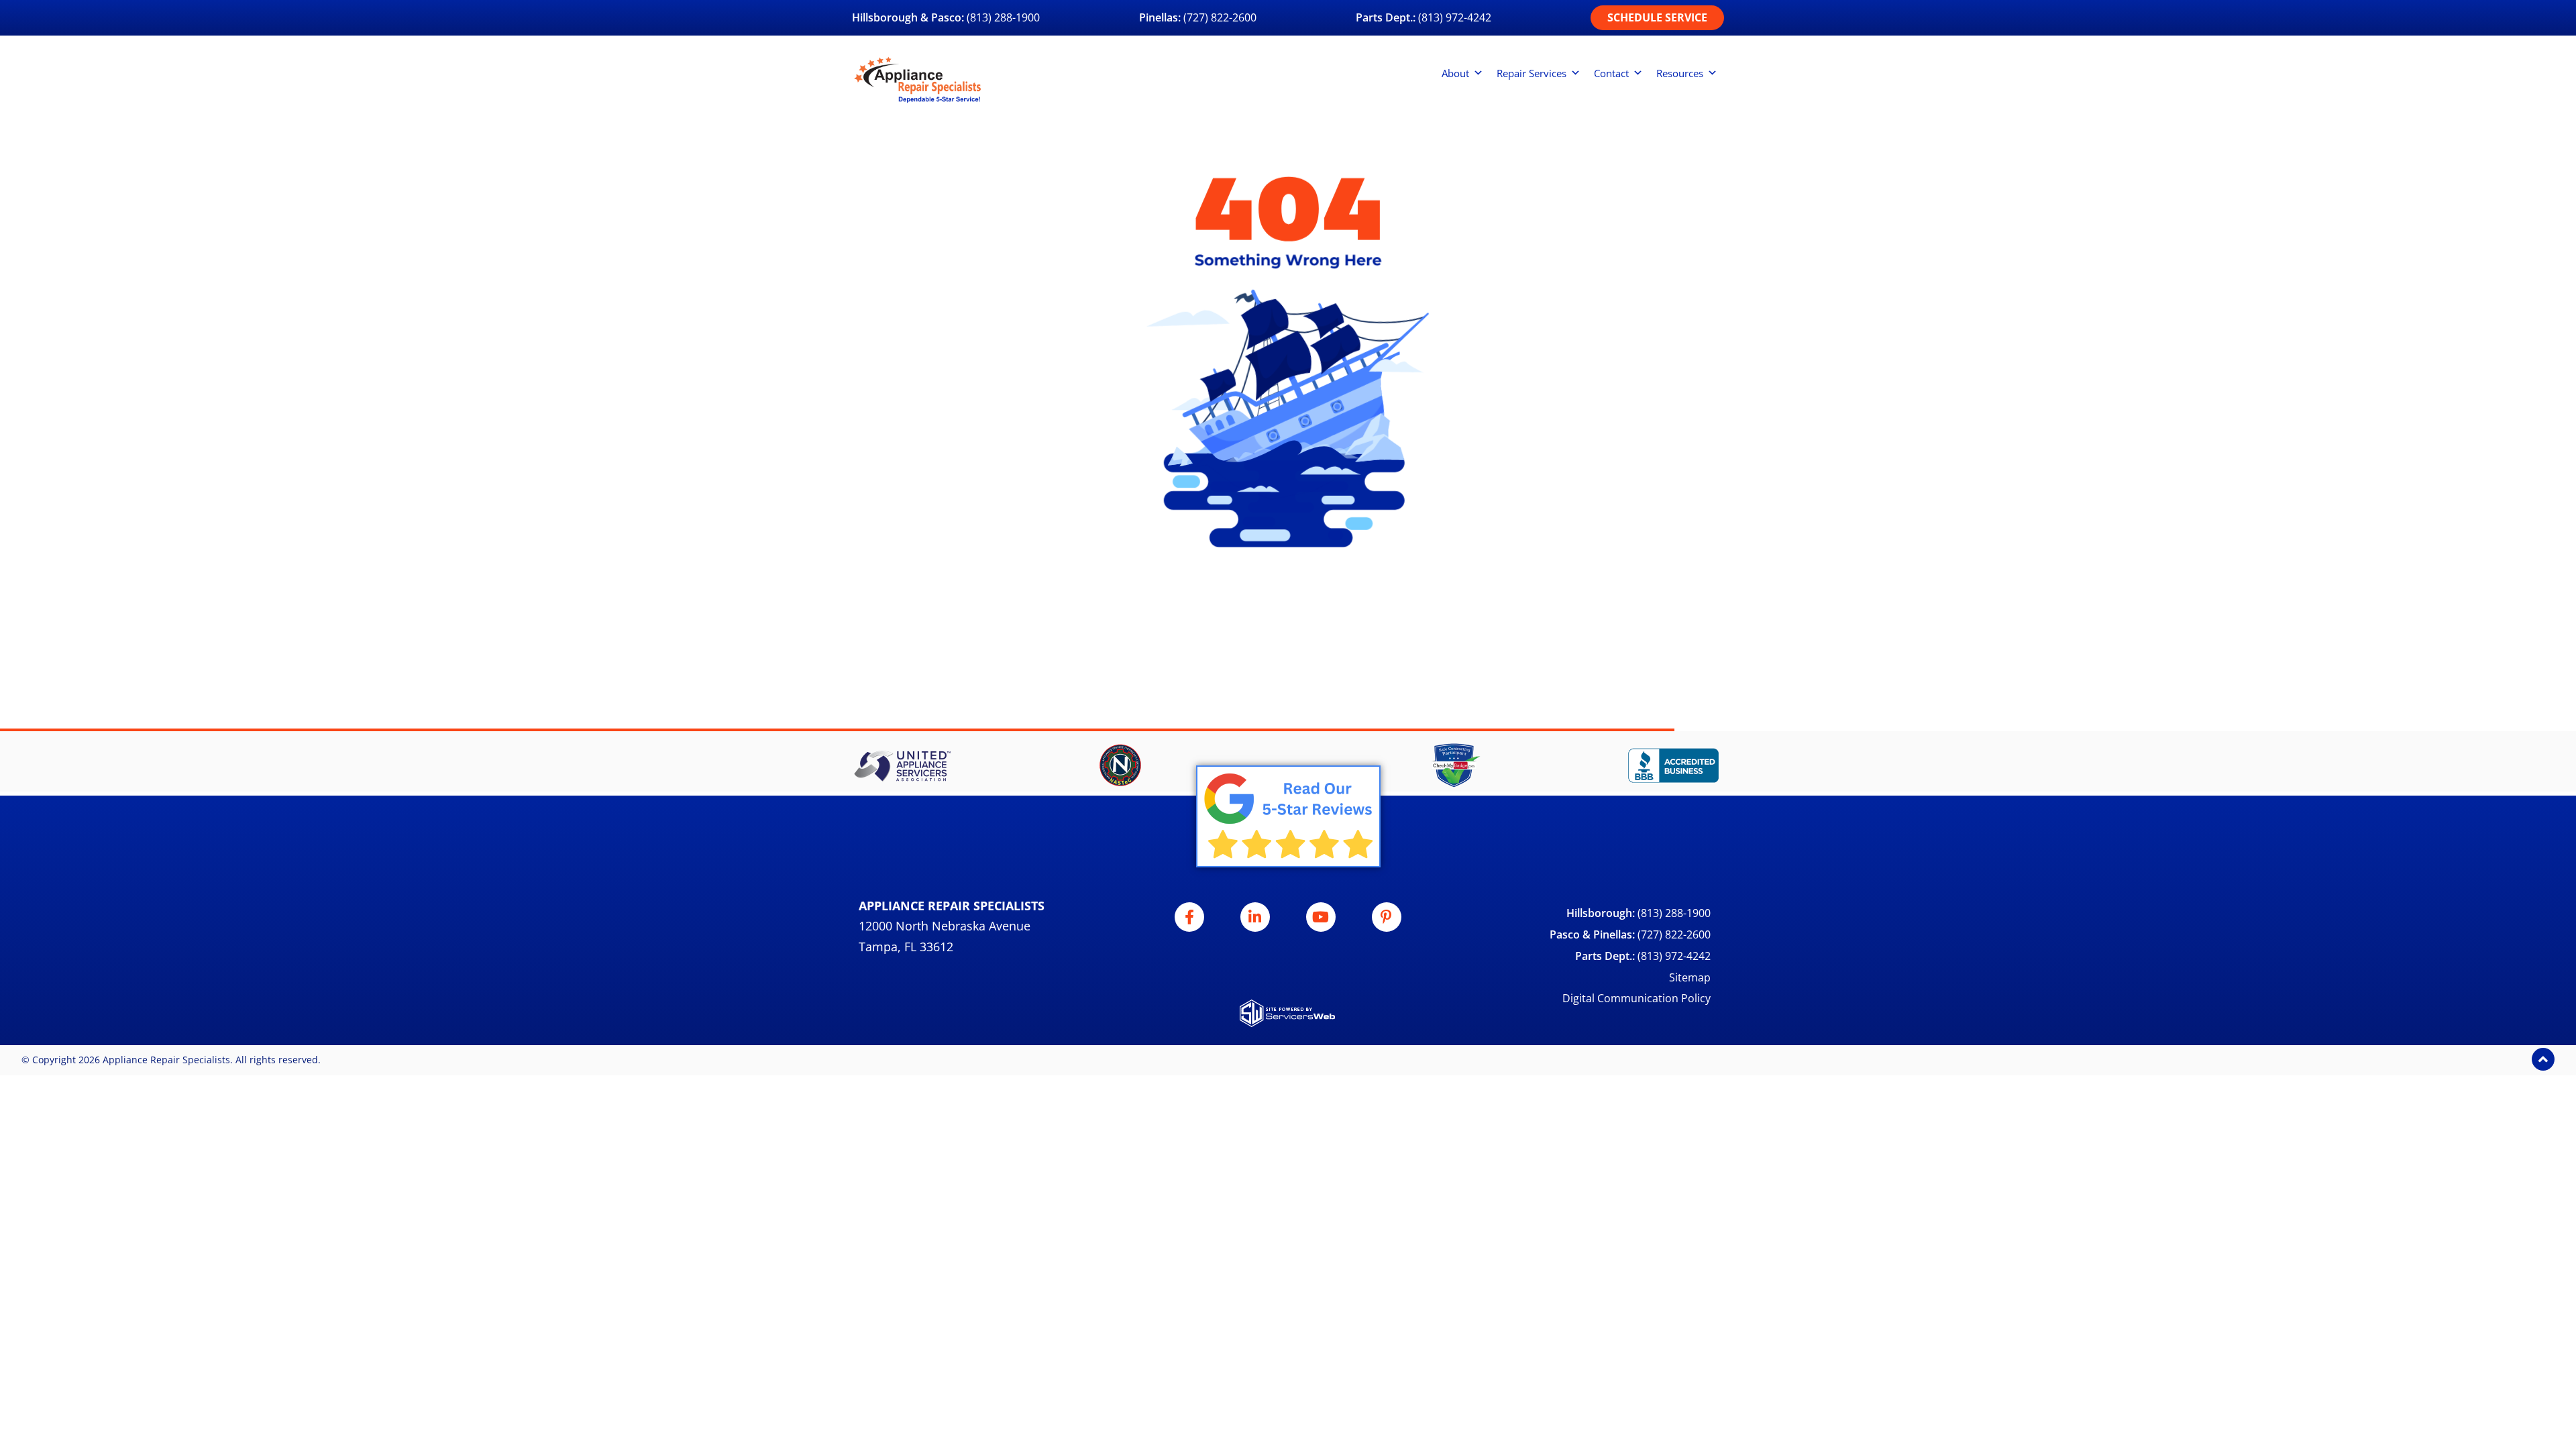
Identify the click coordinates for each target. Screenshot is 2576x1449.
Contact (1611, 73)
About (1455, 73)
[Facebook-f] (1189, 917)
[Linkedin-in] (1255, 917)
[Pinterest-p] (1387, 917)
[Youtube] (1321, 917)
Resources (1680, 73)
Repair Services (1532, 73)
